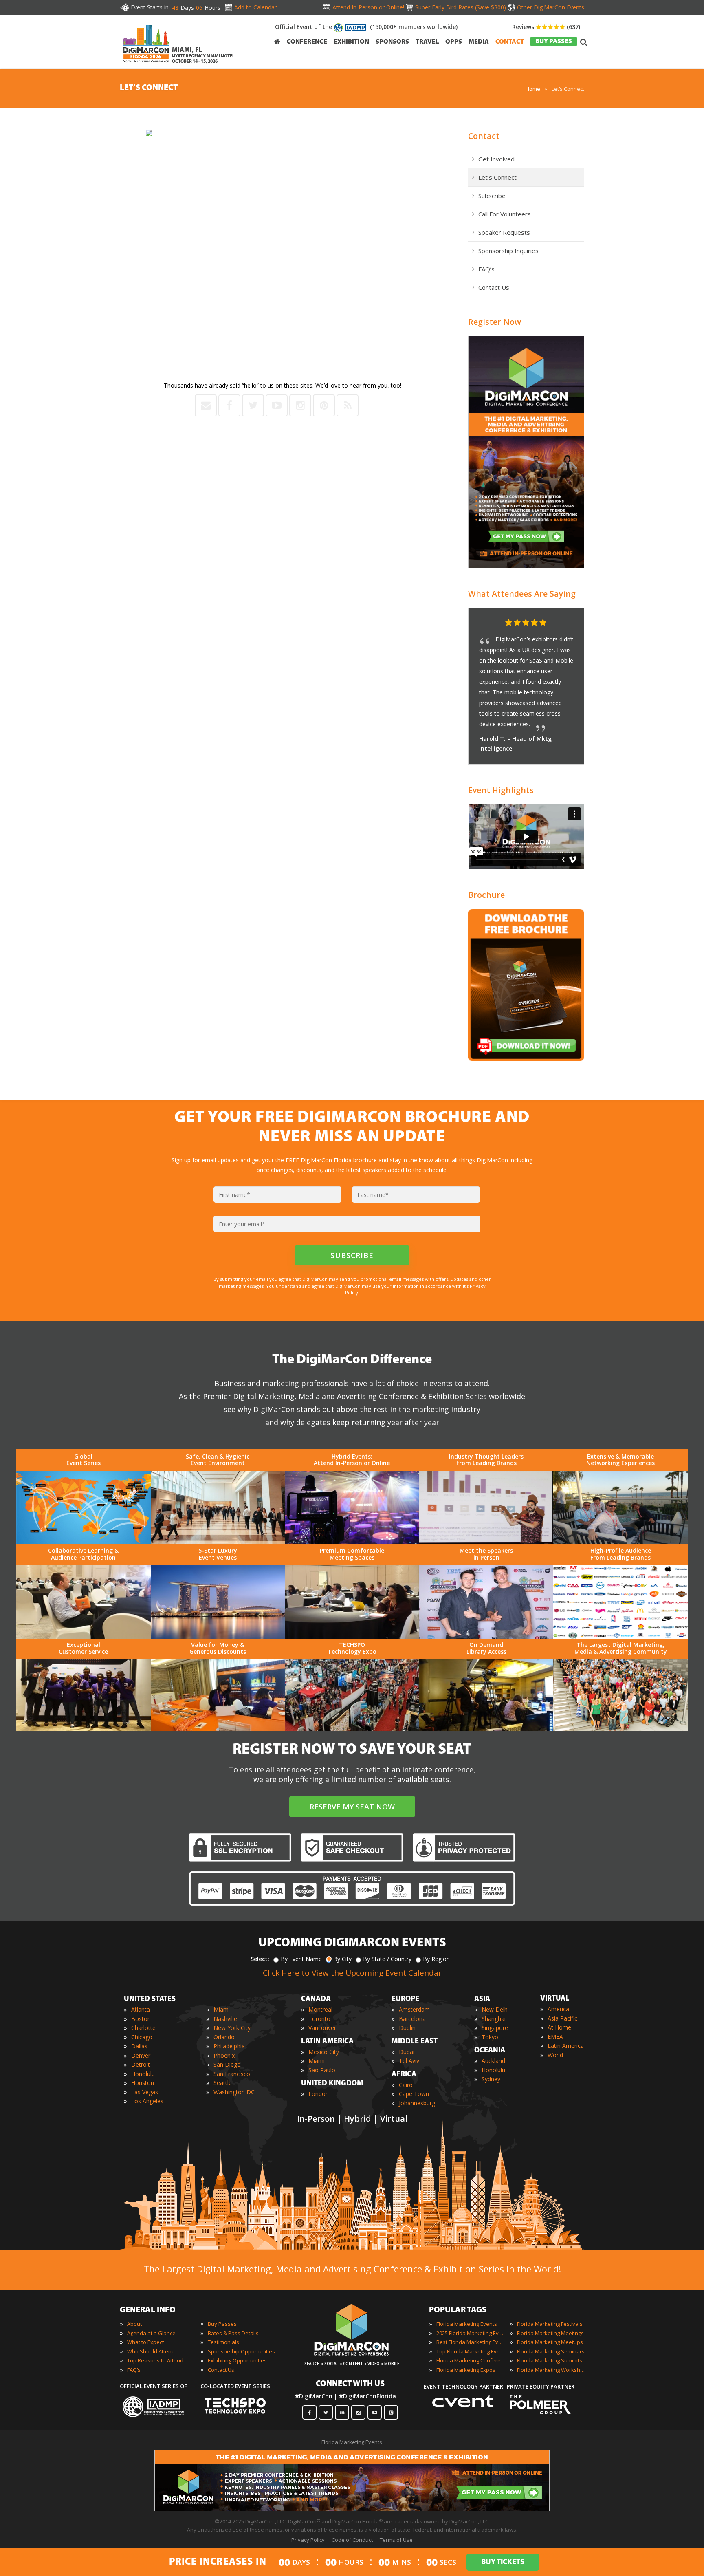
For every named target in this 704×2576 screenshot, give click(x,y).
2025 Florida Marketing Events (471, 2333)
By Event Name (301, 1959)
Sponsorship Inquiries (508, 251)
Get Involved (496, 159)
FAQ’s (486, 269)
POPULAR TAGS (458, 2310)
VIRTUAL (555, 1999)
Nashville (225, 2019)
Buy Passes (222, 2324)
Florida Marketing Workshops (552, 2370)
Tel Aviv (409, 2061)
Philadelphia (229, 2046)
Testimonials (223, 2342)
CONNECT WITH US (350, 2384)
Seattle (223, 2083)
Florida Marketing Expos (466, 2370)
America (558, 2009)
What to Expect (145, 2342)
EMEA (555, 2037)
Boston (141, 2019)
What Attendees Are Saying (522, 594)
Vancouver (322, 2028)
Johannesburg (417, 2103)
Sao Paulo (322, 2070)
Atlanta (141, 2009)
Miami (222, 2009)
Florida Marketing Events (467, 2324)
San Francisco (232, 2074)
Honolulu (143, 2074)
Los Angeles (147, 2101)
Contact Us (494, 287)
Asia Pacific (562, 2018)
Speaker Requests (504, 232)
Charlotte (143, 2028)
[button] (562, 623)
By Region (436, 1959)
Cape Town (414, 2094)
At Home (559, 2027)
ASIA (482, 1999)
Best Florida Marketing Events (471, 2342)
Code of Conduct (352, 2540)
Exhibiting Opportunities (237, 2360)
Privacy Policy (308, 2540)
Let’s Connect (497, 177)
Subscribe (492, 196)
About (134, 2324)
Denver (141, 2055)
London (319, 2094)
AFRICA (404, 2075)
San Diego (227, 2064)
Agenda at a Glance (151, 2333)
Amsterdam (414, 2009)
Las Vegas (145, 2092)
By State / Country (387, 1959)
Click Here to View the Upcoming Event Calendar (352, 1973)
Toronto (319, 2019)
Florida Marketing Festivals (550, 2324)
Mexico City (324, 2052)
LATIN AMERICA (327, 2042)
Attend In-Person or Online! (368, 7)
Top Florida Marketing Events (471, 2351)
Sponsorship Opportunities (241, 2351)
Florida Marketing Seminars (551, 2351)
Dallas (139, 2046)
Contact (484, 136)
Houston (143, 2083)
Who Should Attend (151, 2351)
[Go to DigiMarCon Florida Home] (146, 65)
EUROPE (405, 1999)
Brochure (486, 895)
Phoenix (224, 2055)
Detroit (141, 2064)
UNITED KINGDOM (332, 2084)
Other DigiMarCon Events (551, 7)
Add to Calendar (255, 7)
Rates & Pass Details (233, 2333)
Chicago (142, 2037)
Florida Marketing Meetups (550, 2342)
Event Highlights (501, 790)
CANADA (316, 1999)
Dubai (407, 2052)
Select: (260, 1959)
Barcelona (412, 2019)
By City (342, 1959)
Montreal (320, 2009)
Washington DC (234, 2092)
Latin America (566, 2046)
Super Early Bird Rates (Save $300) (461, 7)
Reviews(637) (546, 27)
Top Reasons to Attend (155, 2360)
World (555, 2055)
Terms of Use (396, 2540)
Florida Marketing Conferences (471, 2360)
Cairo (406, 2085)
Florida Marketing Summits (550, 2360)
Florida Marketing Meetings (550, 2333)
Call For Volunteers (505, 214)
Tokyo (490, 2037)
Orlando (224, 2037)
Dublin (407, 2028)
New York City (232, 2028)
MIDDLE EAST (415, 2042)
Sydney (491, 2079)
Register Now (495, 322)
